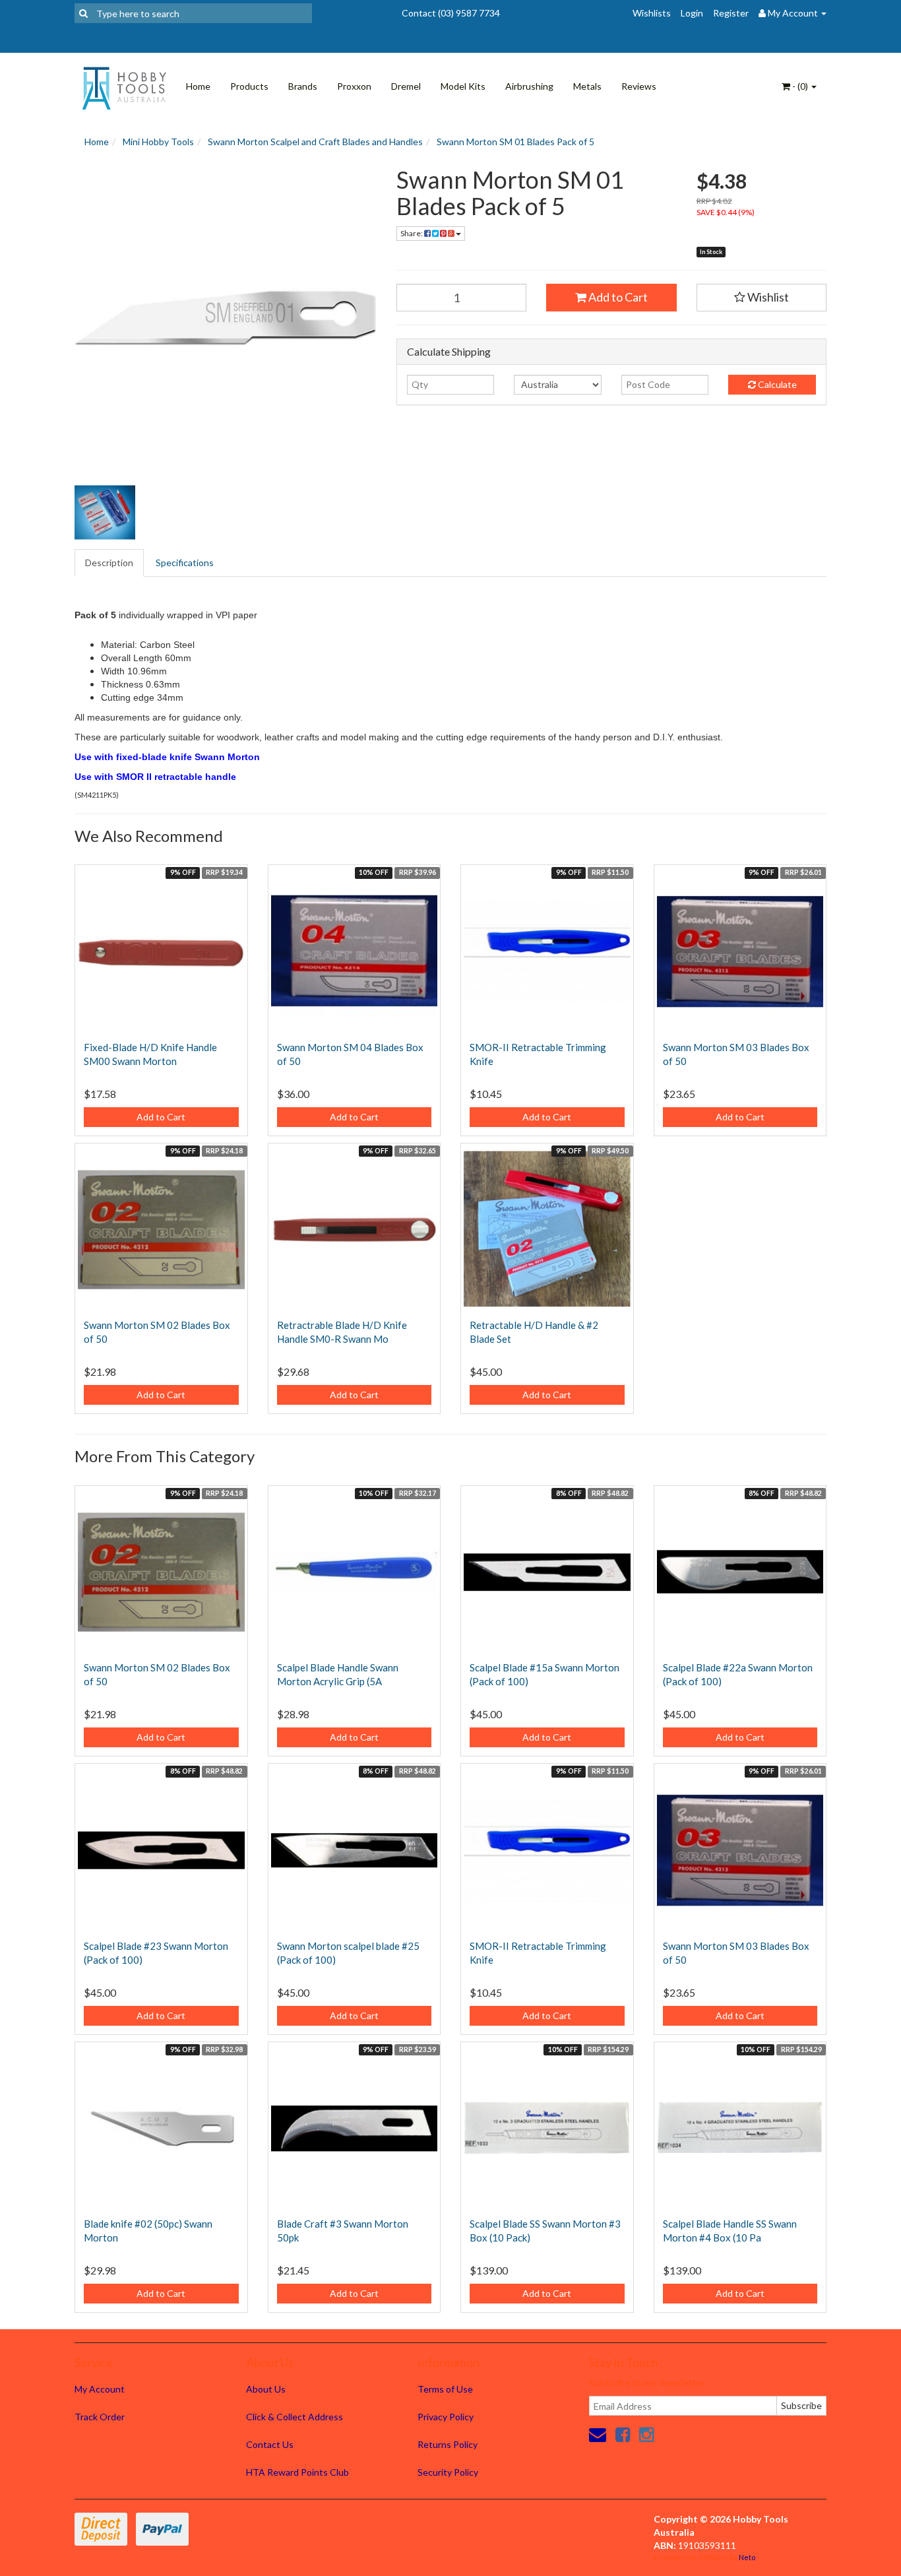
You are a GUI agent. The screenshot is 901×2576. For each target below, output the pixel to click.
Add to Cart (617, 297)
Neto (747, 2557)
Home (198, 86)
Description (109, 563)
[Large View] (105, 513)
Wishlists (652, 13)
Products (249, 86)
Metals (587, 86)
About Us (266, 2389)
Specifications (185, 563)
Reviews (639, 86)
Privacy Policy (446, 2417)
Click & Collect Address (295, 2417)
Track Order (100, 2417)
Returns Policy (448, 2444)
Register (731, 13)
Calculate (776, 384)
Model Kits (463, 86)
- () (800, 86)
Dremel (406, 86)
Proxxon (354, 86)
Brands (303, 86)
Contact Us (270, 2444)
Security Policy (448, 2472)
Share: (412, 233)
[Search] (83, 13)
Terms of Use (445, 2389)
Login (692, 13)
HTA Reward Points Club (297, 2472)
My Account (100, 2389)
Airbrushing (529, 86)
